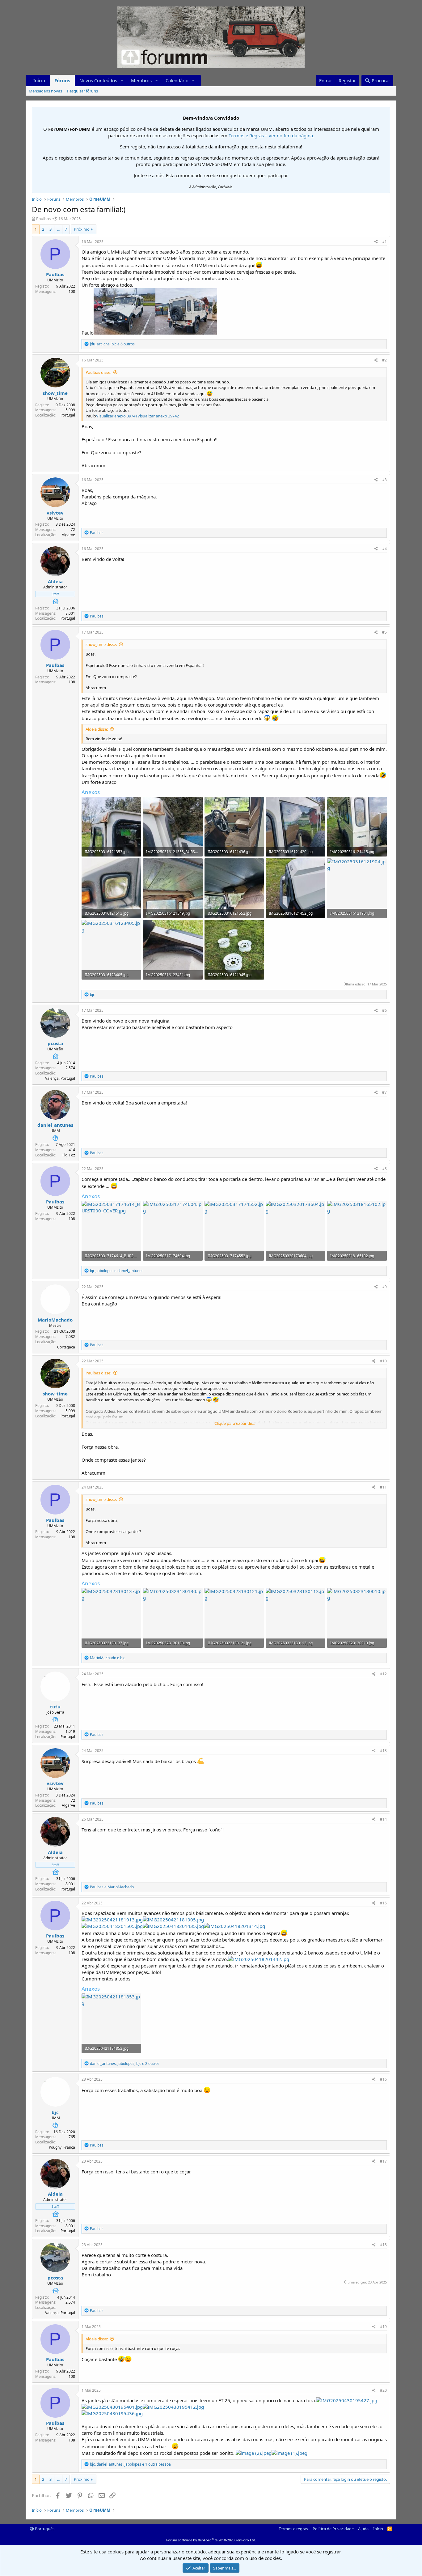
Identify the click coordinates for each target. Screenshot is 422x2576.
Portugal (68, 415)
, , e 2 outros (125, 2063)
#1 (384, 242)
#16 (383, 2079)
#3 (384, 480)
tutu (55, 1707)
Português (44, 2529)
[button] (122, 81)
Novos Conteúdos (98, 80)
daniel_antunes (55, 1125)
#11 (383, 1487)
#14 (383, 1819)
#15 (383, 1903)
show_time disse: (101, 644)
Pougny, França (62, 2147)
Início (39, 80)
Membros (141, 80)
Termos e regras (293, 2529)
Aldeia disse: (97, 729)
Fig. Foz (69, 1155)
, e (117, 1271)
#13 (383, 1751)
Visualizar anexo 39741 (117, 416)
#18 (383, 2245)
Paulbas (43, 219)
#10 (383, 1361)
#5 (384, 632)
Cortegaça (66, 1347)
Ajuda (363, 2529)
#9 (384, 1287)
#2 (384, 360)
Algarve (68, 535)
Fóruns (62, 80)
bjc (55, 2112)
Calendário (177, 80)
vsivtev (55, 513)
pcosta (55, 1043)
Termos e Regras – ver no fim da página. (271, 135)
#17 (383, 2161)
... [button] (58, 229)
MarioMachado (55, 1320)
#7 (384, 1092)
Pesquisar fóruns (82, 91)
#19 (383, 2327)
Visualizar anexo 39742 (158, 416)
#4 (384, 549)
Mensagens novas (45, 91)
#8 (384, 1169)
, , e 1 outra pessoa (130, 2464)
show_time (55, 393)
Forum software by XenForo (211, 2540)
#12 (383, 1674)
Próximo (82, 229)
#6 (384, 1010)
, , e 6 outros (112, 344)
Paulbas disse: (98, 372)
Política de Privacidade (333, 2529)
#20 (383, 2390)
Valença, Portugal (60, 1078)
